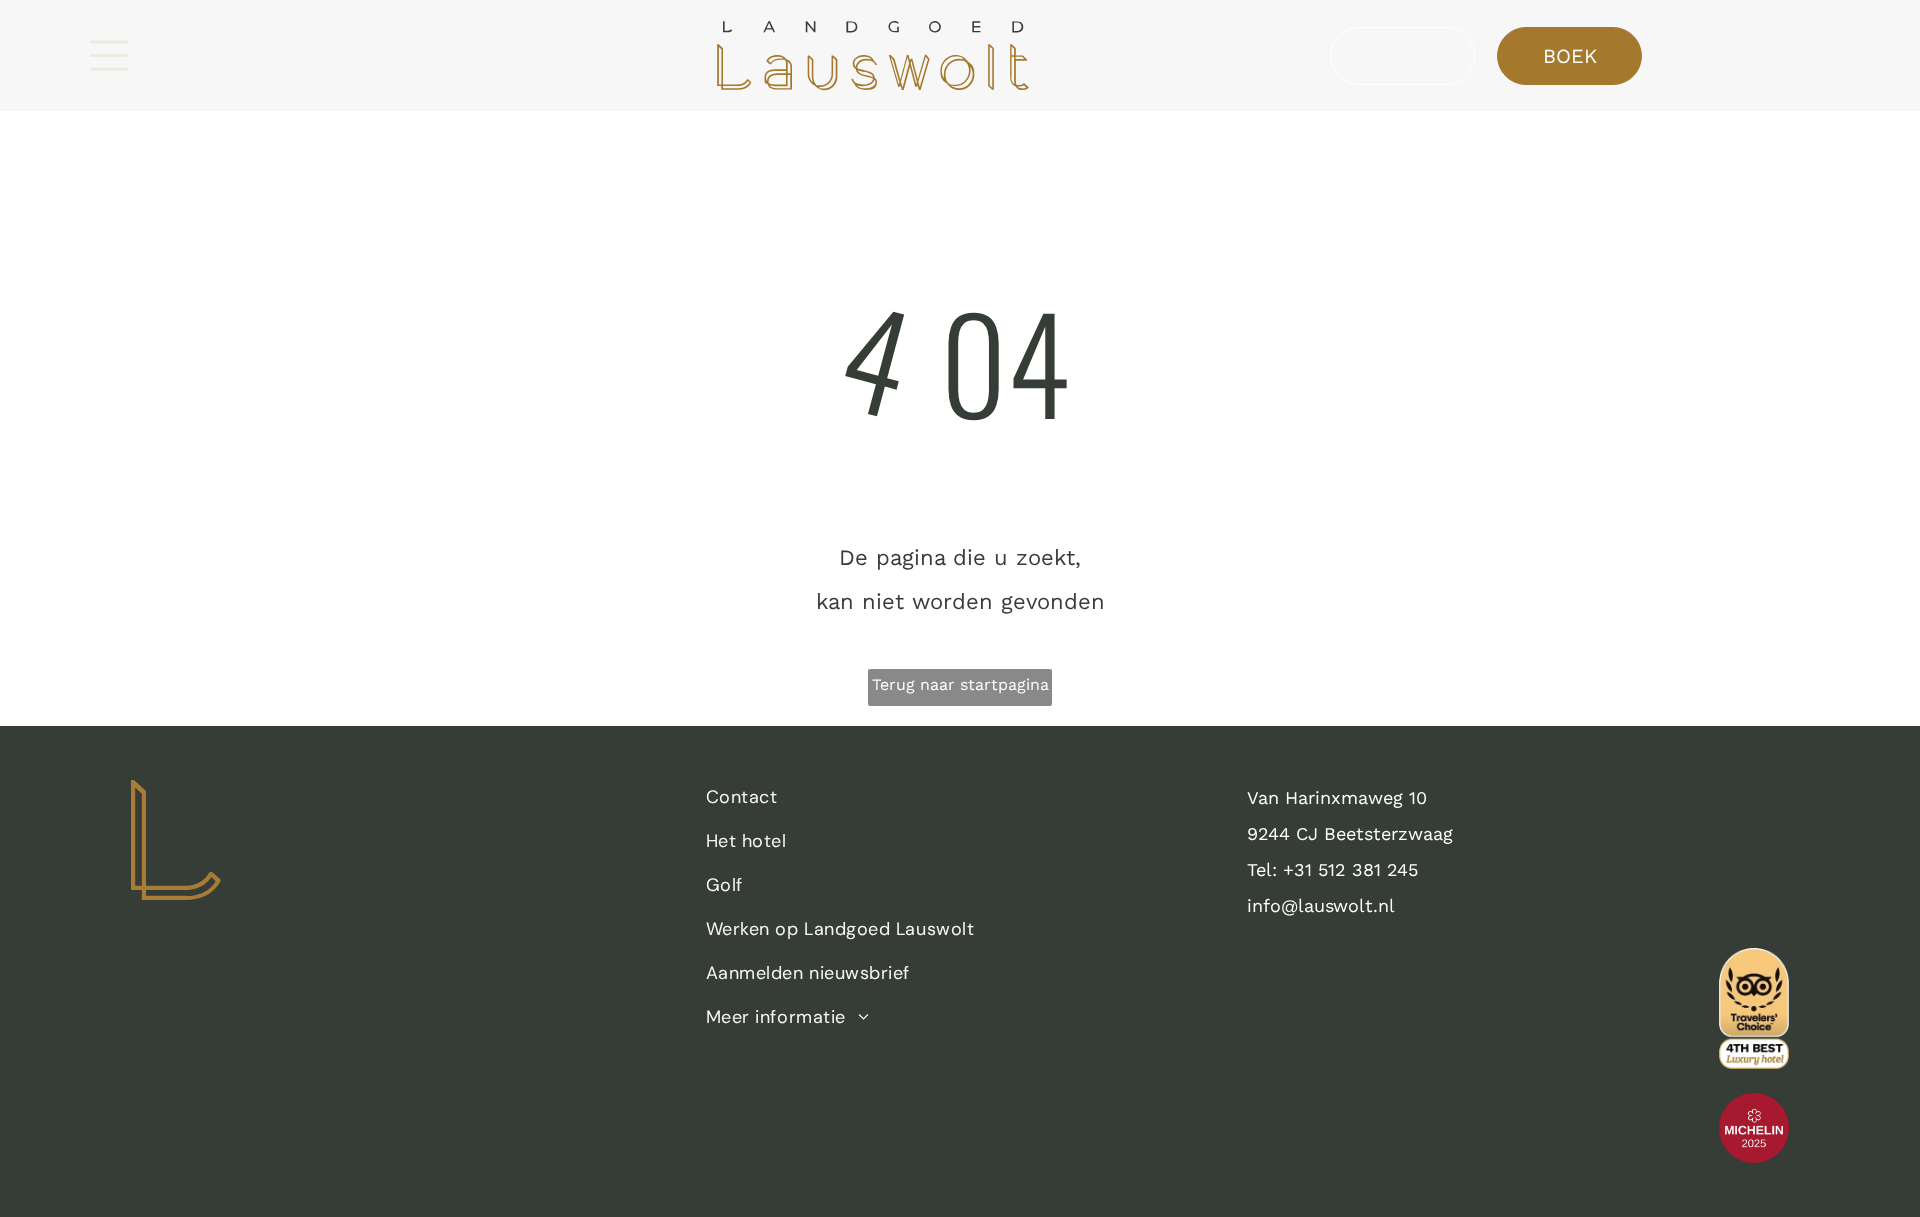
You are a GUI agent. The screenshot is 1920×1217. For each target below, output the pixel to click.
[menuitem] (955, 802)
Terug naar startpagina (960, 684)
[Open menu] (109, 55)
